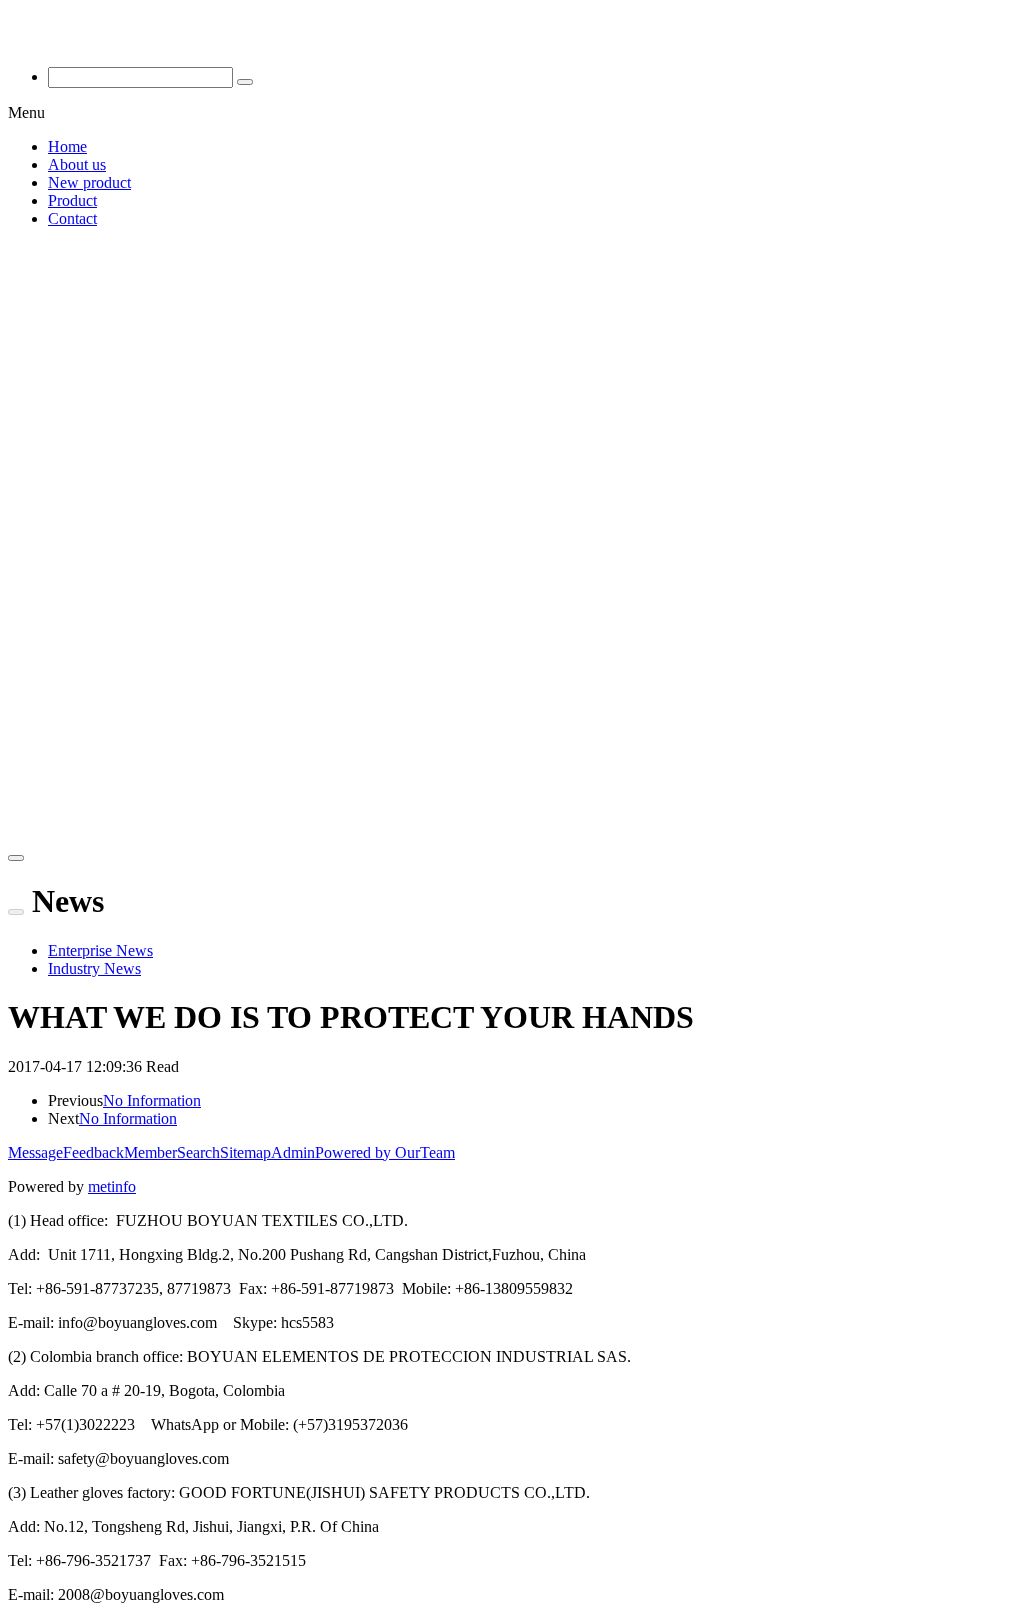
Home (67, 146)
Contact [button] (72, 218)
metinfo (112, 1186)
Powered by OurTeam (385, 1152)
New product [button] (89, 182)
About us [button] (77, 164)
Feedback (93, 1152)
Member (150, 1152)
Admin (293, 1152)
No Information (152, 1100)
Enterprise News (100, 950)
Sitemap (245, 1152)
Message (35, 1152)
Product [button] (72, 200)
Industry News (94, 968)
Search (198, 1152)
